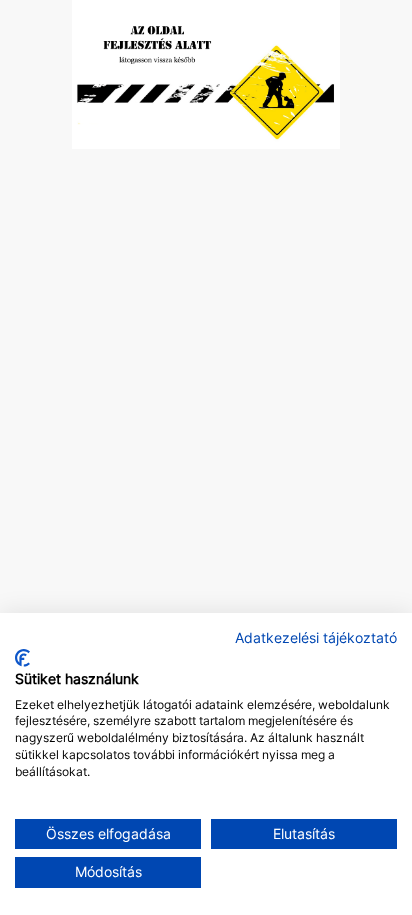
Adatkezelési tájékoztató (316, 638)
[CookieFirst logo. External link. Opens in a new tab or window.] (22, 658)
